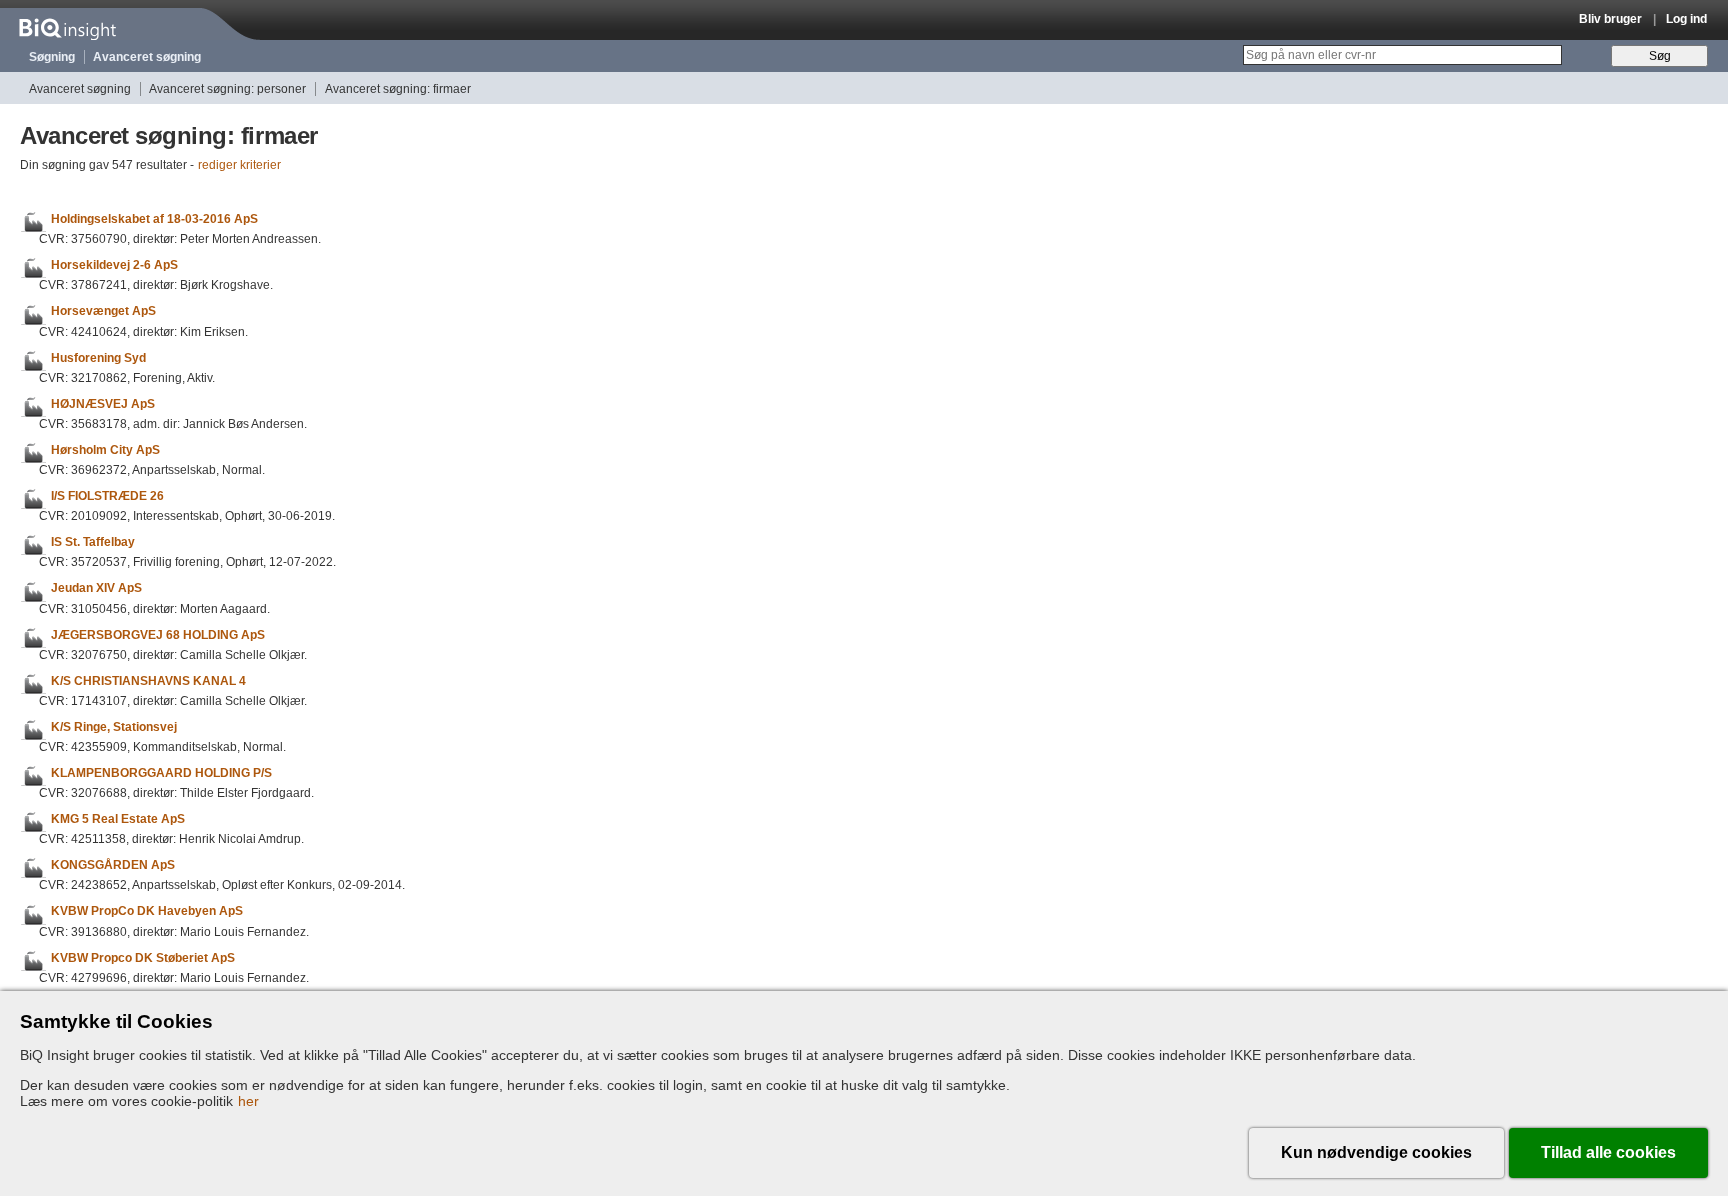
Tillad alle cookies (1608, 1152)
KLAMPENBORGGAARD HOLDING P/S (161, 773)
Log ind (1686, 19)
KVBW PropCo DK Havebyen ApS (147, 912)
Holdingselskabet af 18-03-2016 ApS (154, 219)
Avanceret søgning (147, 57)
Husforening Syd (98, 358)
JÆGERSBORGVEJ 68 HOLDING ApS (158, 635)
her (248, 1101)
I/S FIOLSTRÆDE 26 (107, 496)
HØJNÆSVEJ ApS (103, 404)
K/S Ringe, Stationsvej (114, 727)
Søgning (52, 57)
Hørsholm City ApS (105, 450)
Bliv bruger (1610, 19)
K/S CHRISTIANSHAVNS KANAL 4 (148, 681)
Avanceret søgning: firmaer (398, 89)
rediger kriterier (239, 165)
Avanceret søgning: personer (227, 89)
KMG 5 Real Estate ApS (118, 819)
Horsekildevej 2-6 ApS (114, 265)
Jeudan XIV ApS (96, 589)
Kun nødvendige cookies (1376, 1152)
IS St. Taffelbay (93, 542)
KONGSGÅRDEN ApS (113, 865)
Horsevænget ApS (103, 312)
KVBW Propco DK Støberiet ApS (143, 958)
